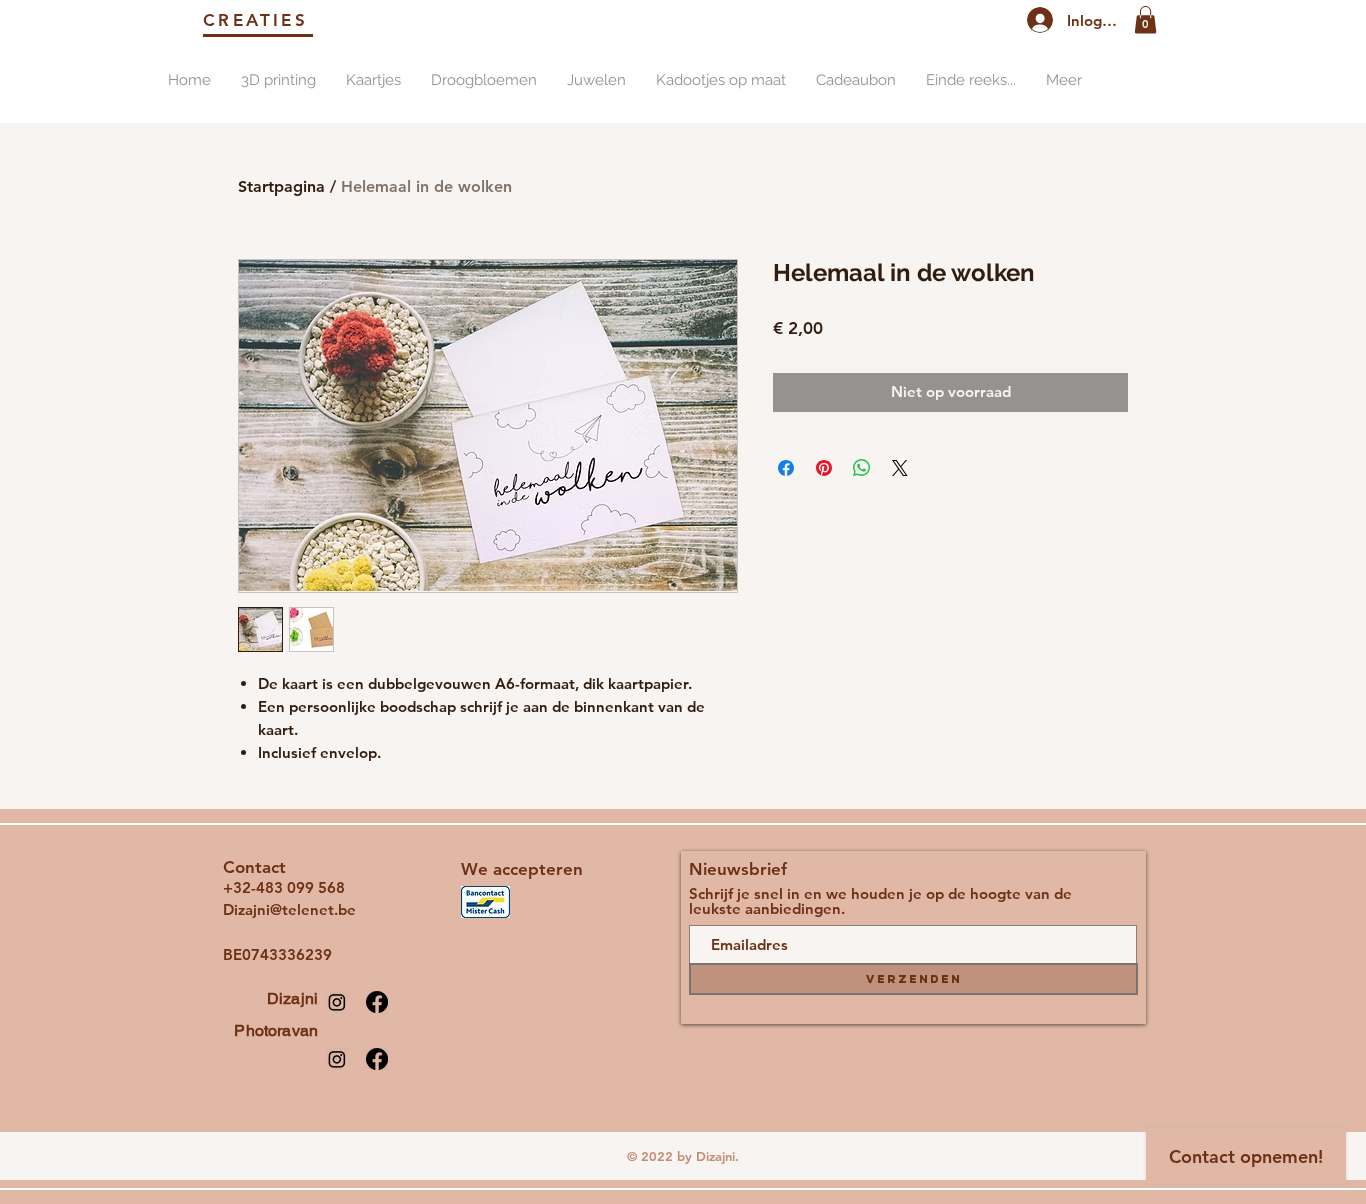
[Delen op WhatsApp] (862, 468)
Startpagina (281, 186)
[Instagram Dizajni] (337, 1002)
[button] (1145, 19)
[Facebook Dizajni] (377, 1002)
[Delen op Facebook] (786, 468)
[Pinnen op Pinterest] (824, 468)
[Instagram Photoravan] (337, 1059)
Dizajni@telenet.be (289, 909)
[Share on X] (900, 468)
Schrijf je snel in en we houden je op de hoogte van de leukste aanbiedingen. (880, 901)
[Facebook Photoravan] (377, 1059)
